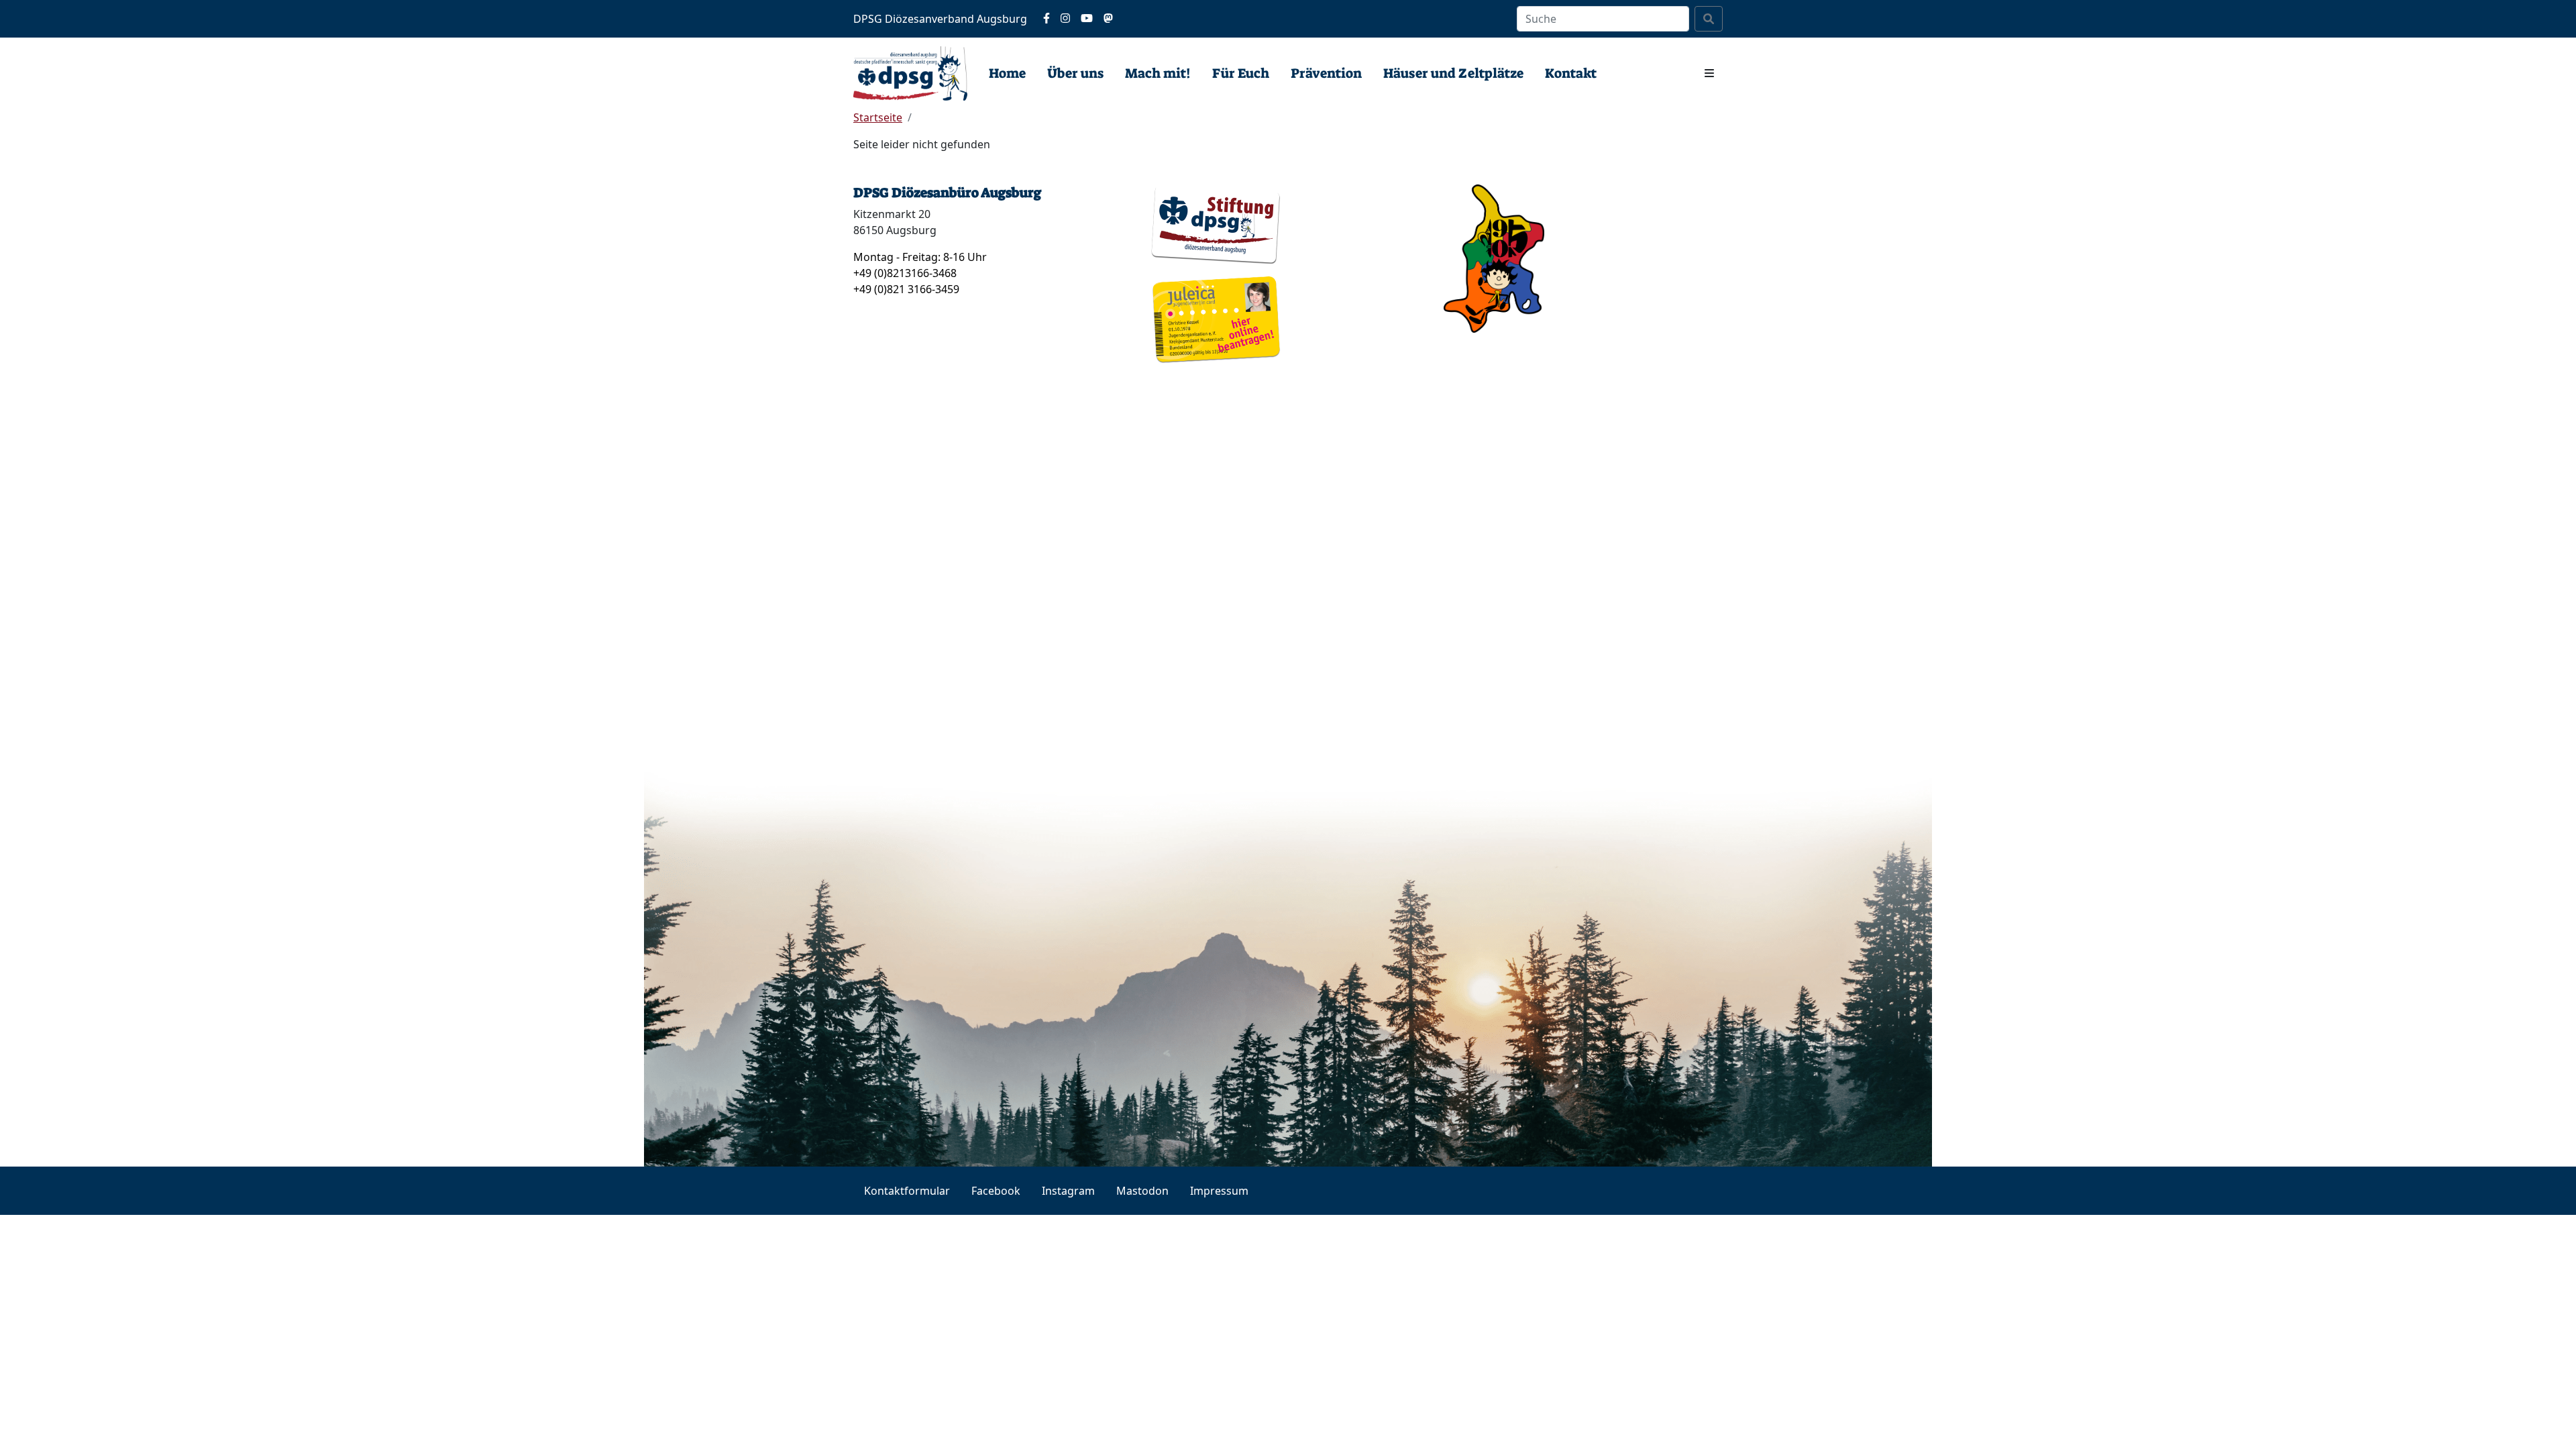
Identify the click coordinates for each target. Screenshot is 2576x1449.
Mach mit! (1158, 73)
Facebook (996, 1191)
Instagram (1068, 1191)
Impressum (1219, 1191)
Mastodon (1142, 1191)
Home (1007, 73)
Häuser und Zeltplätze (1453, 73)
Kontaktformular (907, 1191)
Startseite (878, 117)
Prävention (1326, 73)
